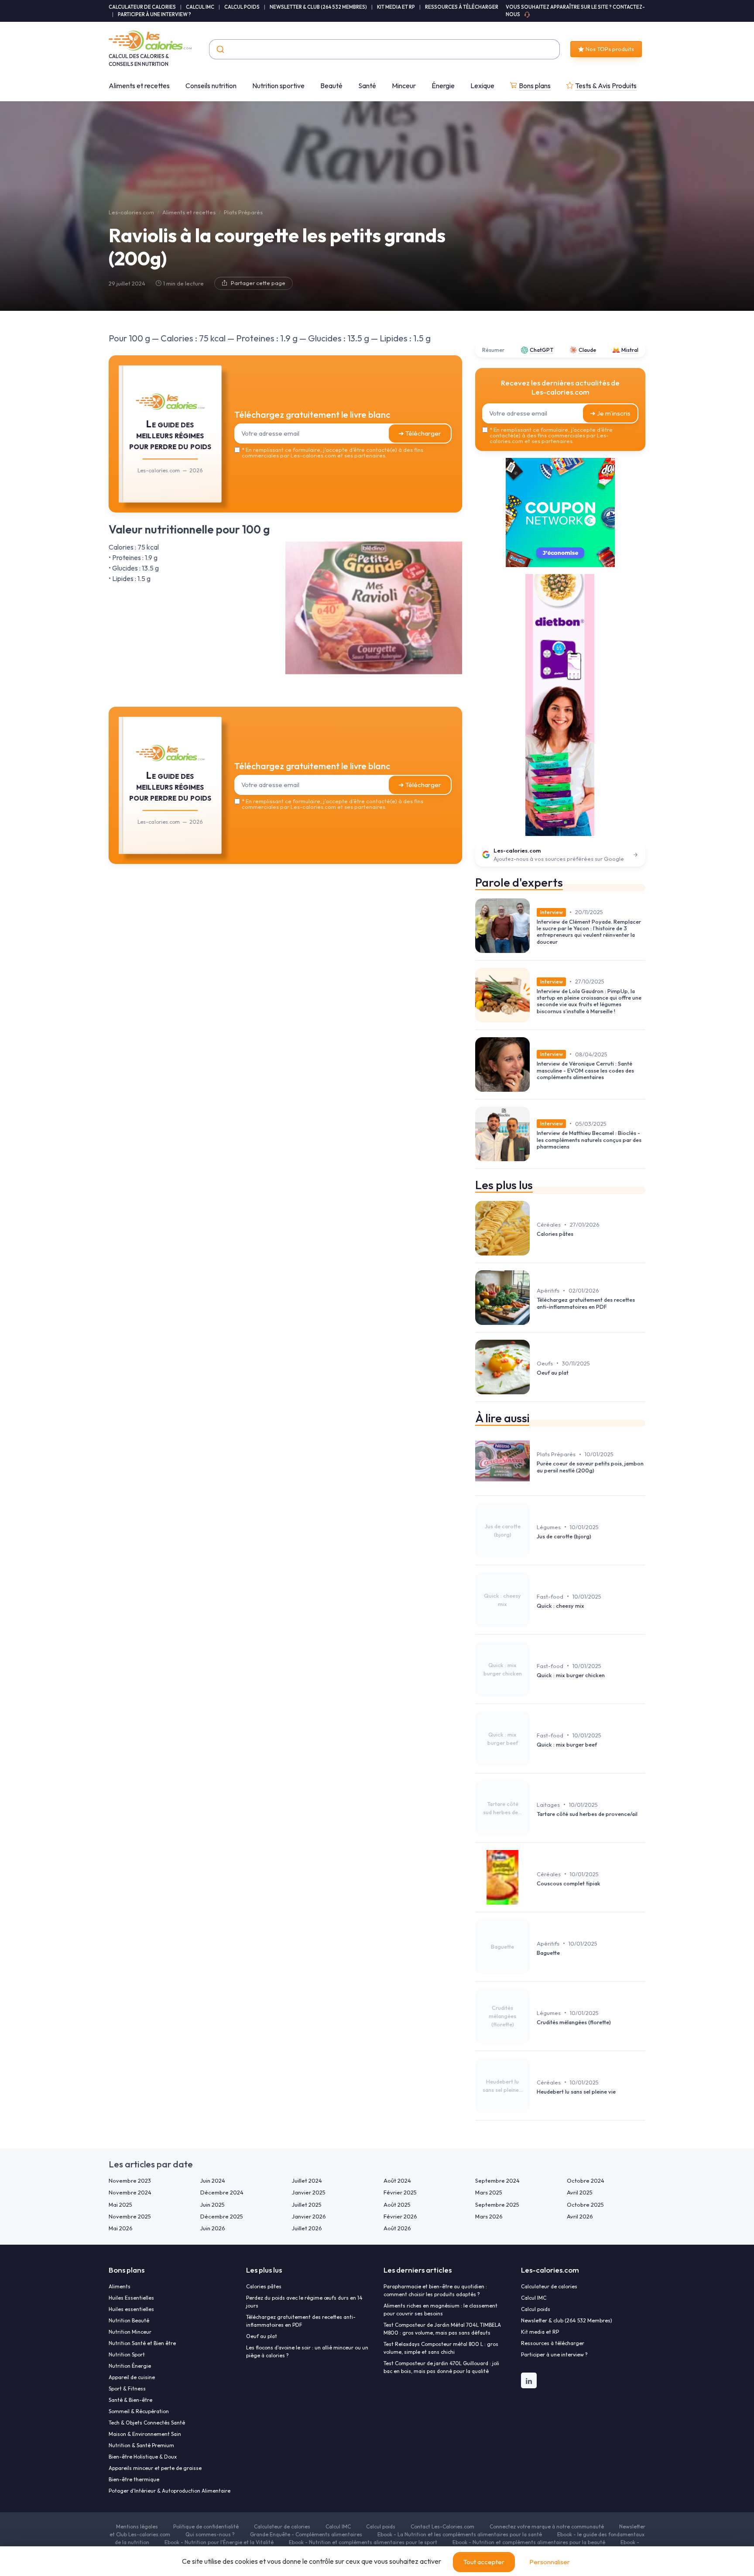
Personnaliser (550, 2562)
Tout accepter (484, 2562)
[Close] (535, 1223)
